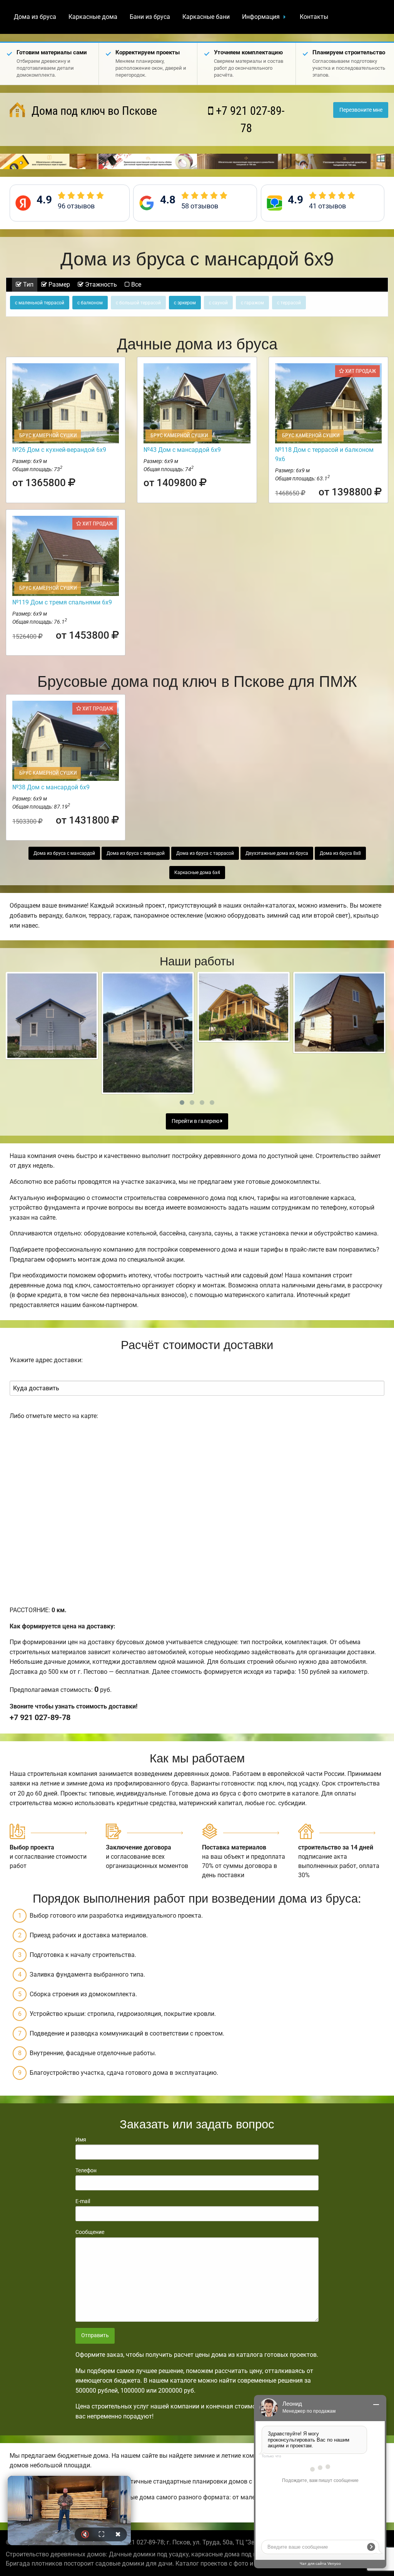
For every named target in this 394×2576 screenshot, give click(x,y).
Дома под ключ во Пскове (93, 111)
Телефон (86, 2170)
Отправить (95, 2335)
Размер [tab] (58, 284)
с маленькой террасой (40, 303)
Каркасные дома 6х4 (197, 873)
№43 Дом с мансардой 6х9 (182, 450)
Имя (81, 2140)
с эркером (185, 303)
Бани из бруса (150, 17)
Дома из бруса (35, 17)
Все (135, 284)
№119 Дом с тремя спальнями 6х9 (62, 602)
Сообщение (90, 2232)
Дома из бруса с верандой (136, 853)
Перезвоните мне (361, 110)
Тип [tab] (28, 284)
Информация (261, 17)
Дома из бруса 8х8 (340, 853)
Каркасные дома (93, 17)
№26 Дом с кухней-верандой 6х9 (59, 450)
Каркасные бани (206, 17)
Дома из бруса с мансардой (64, 853)
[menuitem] (35, 17)
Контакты (314, 17)
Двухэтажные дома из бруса (277, 853)
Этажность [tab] (100, 284)
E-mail (83, 2201)
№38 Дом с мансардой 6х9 (51, 787)
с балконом (90, 303)
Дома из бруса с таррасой (205, 853)
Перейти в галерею (196, 1121)
